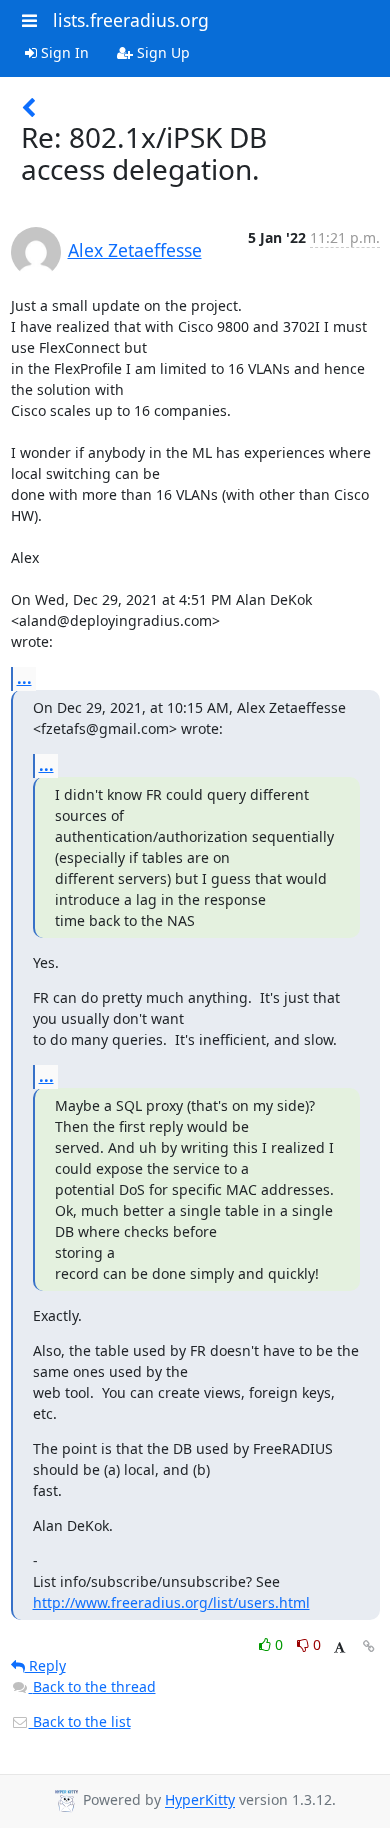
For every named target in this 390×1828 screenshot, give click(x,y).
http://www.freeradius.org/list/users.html (171, 1602)
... (24, 678)
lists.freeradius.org (131, 20)
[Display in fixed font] (339, 1647)
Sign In (63, 52)
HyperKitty (200, 1800)
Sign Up (161, 52)
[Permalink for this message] (369, 1646)
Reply (45, 1665)
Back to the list (80, 1721)
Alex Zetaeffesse (135, 250)
